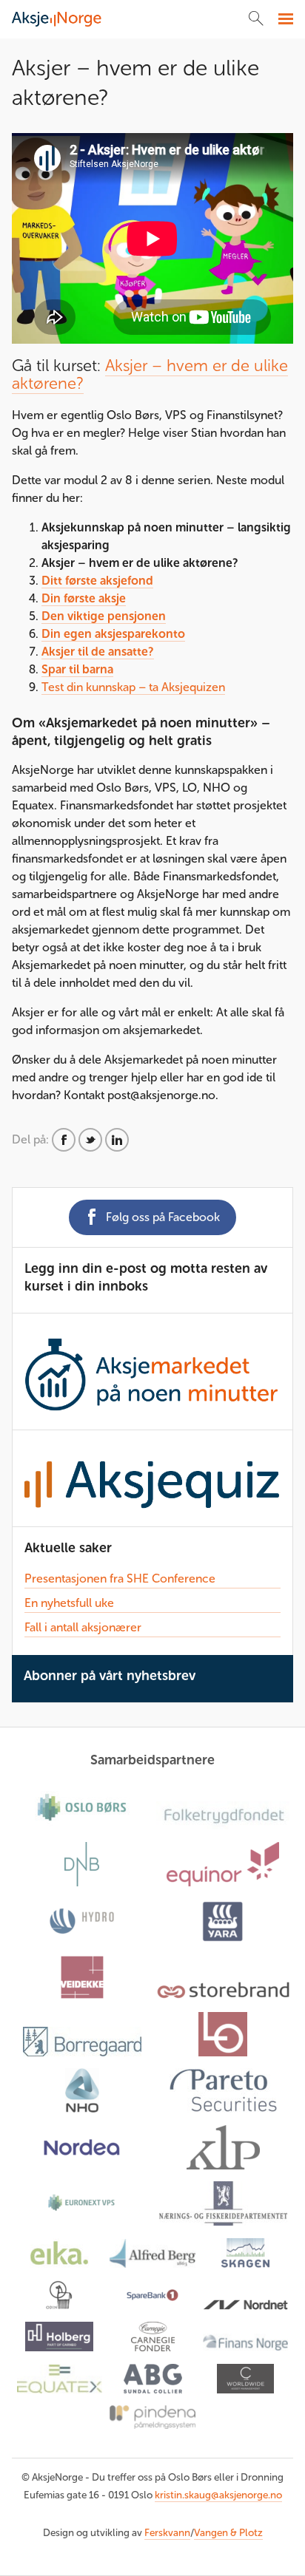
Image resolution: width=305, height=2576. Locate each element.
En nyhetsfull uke (69, 1603)
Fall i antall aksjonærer (83, 1627)
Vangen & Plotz (228, 2533)
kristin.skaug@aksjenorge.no (218, 2495)
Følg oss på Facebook (163, 1217)
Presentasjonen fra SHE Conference (120, 1578)
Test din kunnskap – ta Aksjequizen (133, 687)
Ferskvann (167, 2533)
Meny (284, 19)
